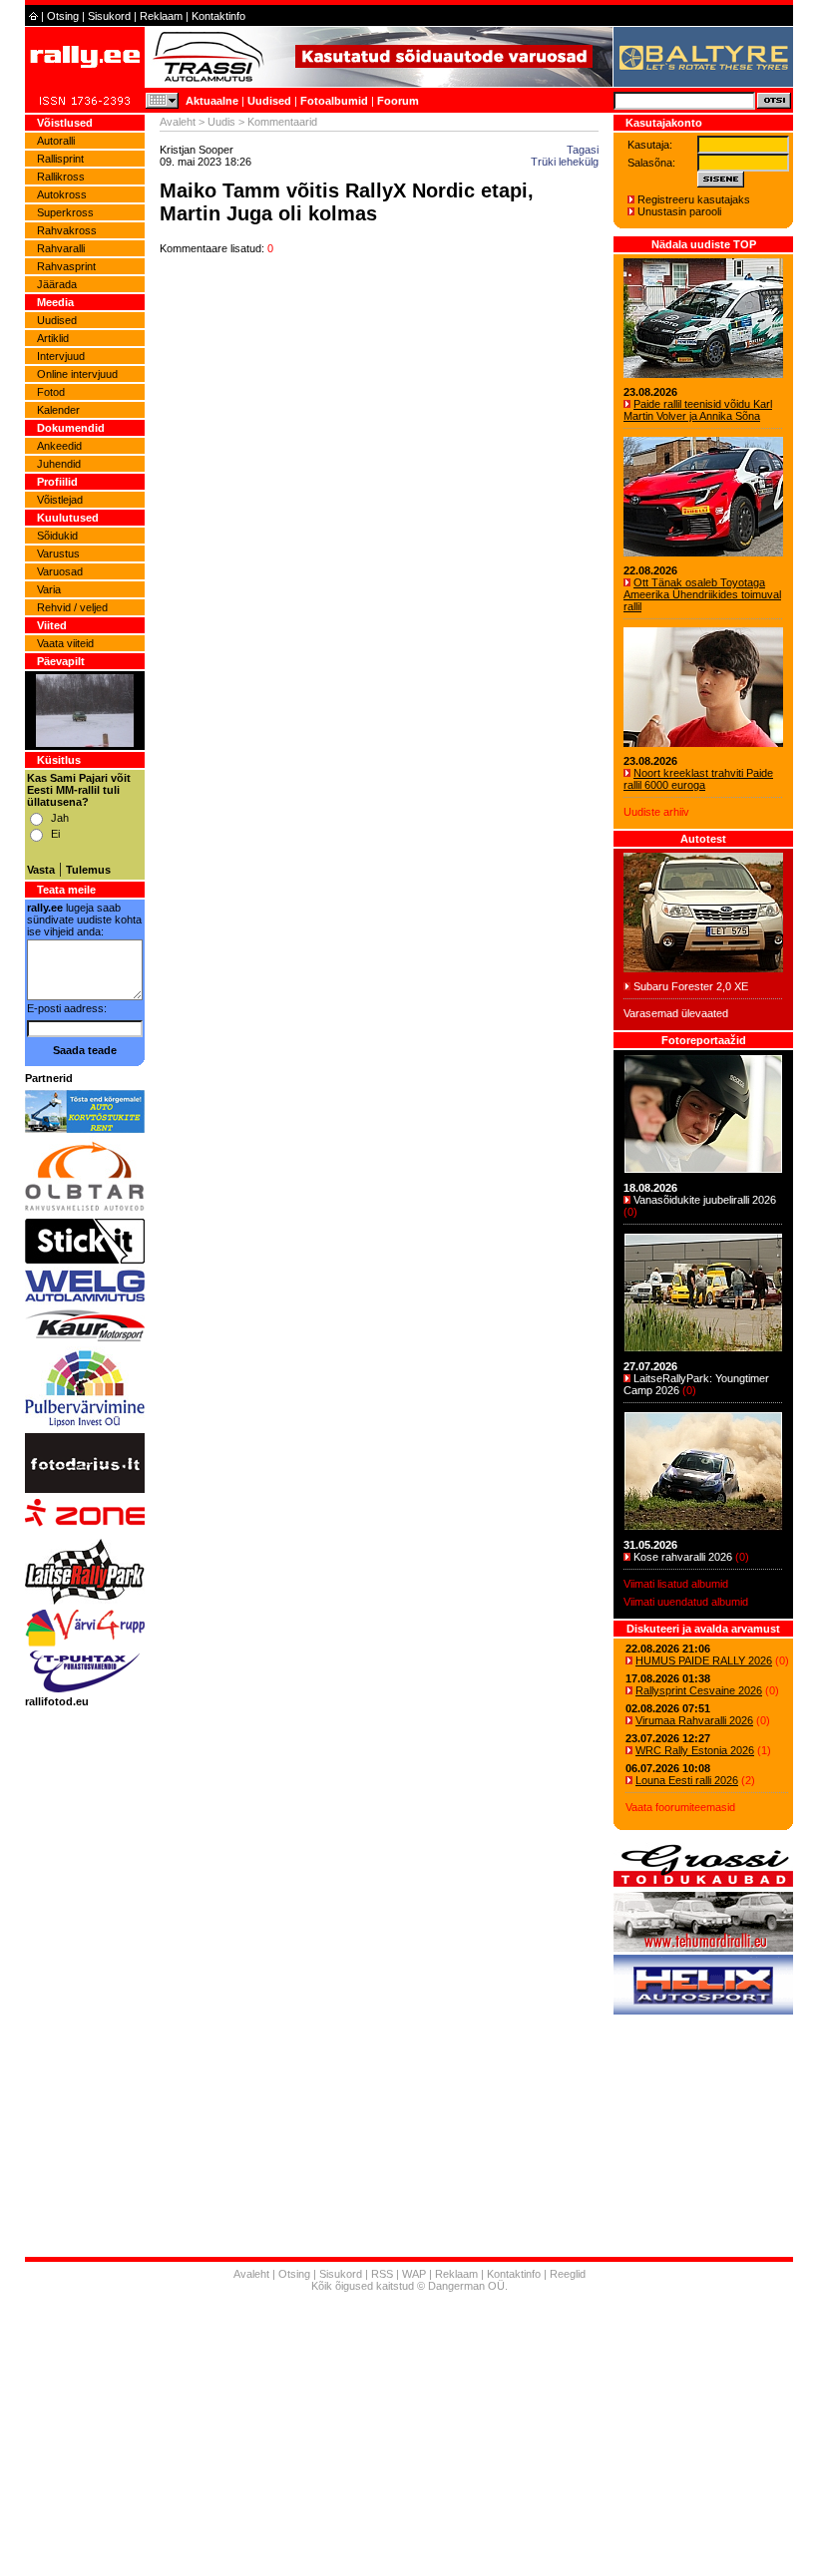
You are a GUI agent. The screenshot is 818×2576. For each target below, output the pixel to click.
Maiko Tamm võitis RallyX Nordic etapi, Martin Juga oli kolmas (347, 202)
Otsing (63, 16)
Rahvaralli (61, 248)
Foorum (398, 101)
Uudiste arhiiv (656, 812)
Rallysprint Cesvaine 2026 (699, 1690)
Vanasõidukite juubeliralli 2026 (705, 1200)
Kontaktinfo (218, 16)
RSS (382, 2274)
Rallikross (61, 177)
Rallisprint (60, 159)
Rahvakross (67, 230)
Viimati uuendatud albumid (686, 1602)
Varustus (58, 553)
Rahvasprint (66, 266)
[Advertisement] (409, 2436)
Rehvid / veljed (72, 607)
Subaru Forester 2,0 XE (691, 986)
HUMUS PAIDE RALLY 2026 (704, 1660)
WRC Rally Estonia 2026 (695, 1750)
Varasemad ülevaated (676, 1013)
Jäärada (57, 284)
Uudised (269, 101)
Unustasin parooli (679, 211)
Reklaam (161, 16)
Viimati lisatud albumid (676, 1584)
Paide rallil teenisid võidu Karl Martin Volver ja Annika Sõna (698, 410)
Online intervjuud (77, 374)
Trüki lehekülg (565, 162)
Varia (49, 589)
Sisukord (109, 16)
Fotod (51, 392)
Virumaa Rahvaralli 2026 (694, 1720)
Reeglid (568, 2274)
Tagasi (583, 150)
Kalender (58, 410)
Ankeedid (59, 446)
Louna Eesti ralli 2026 (687, 1780)
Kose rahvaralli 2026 (683, 1557)
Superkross (65, 212)
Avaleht (178, 122)
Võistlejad (60, 500)
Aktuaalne (212, 101)
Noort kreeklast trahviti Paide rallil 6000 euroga (698, 779)
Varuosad (60, 571)
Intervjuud (61, 356)
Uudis (221, 122)
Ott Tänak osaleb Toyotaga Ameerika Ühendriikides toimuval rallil (702, 594)
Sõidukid (57, 536)
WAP (414, 2274)
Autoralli (56, 141)
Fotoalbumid (334, 101)
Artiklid (53, 338)
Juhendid (59, 464)
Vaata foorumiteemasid (680, 1807)
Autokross (62, 194)
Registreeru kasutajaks (694, 199)
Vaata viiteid (65, 643)
